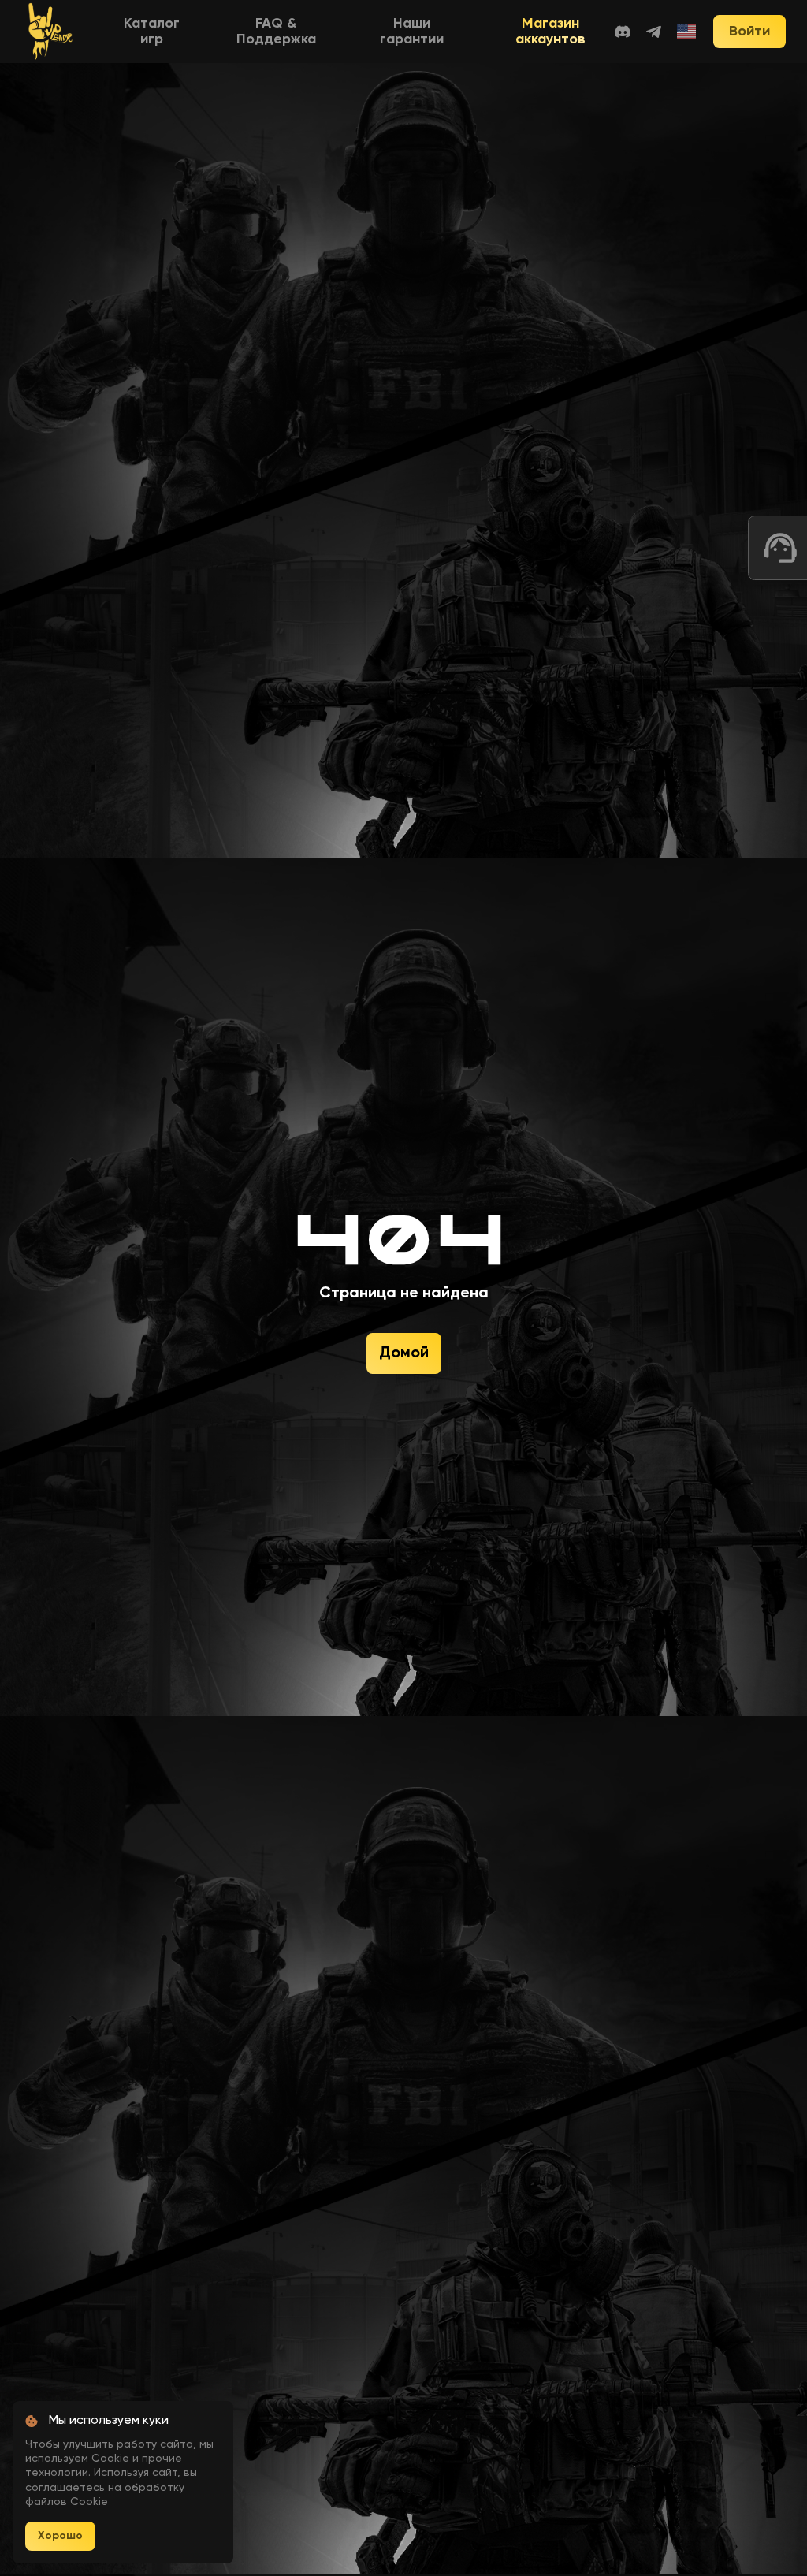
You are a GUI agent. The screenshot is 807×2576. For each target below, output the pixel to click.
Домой (404, 1353)
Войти (749, 32)
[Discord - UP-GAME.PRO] (623, 32)
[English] (687, 32)
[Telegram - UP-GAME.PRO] (654, 32)
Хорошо (60, 2536)
